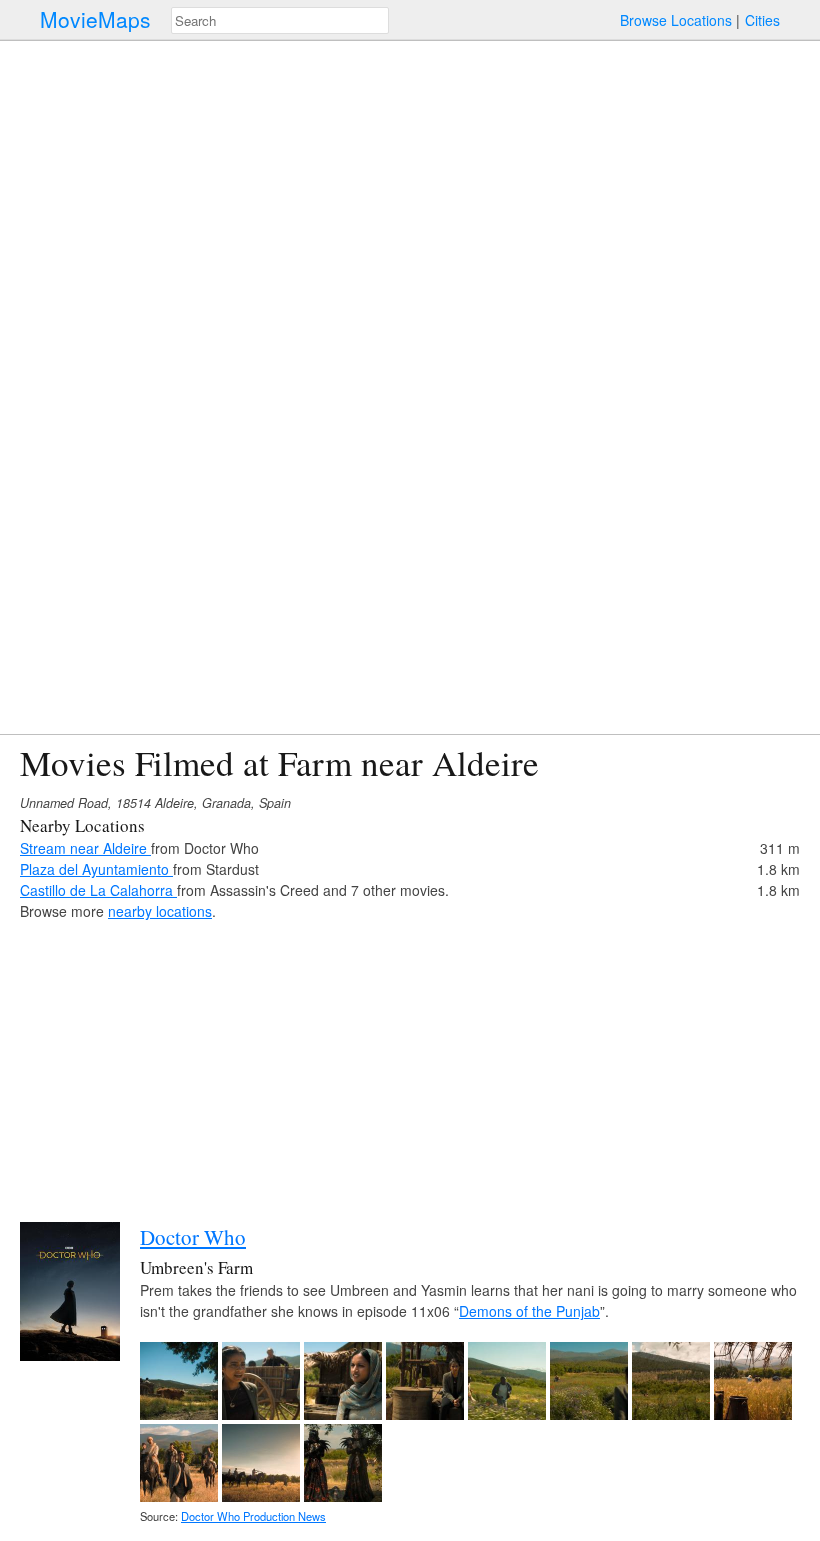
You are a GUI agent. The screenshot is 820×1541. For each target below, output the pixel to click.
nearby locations (160, 911)
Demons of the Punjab (529, 1311)
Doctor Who (193, 1237)
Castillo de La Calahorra (98, 890)
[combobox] (280, 20)
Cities (762, 20)
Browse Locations (676, 20)
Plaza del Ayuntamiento (96, 869)
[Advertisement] (410, 1062)
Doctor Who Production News (253, 1516)
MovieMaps (95, 19)
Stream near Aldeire (85, 848)
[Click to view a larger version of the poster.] (70, 1355)
